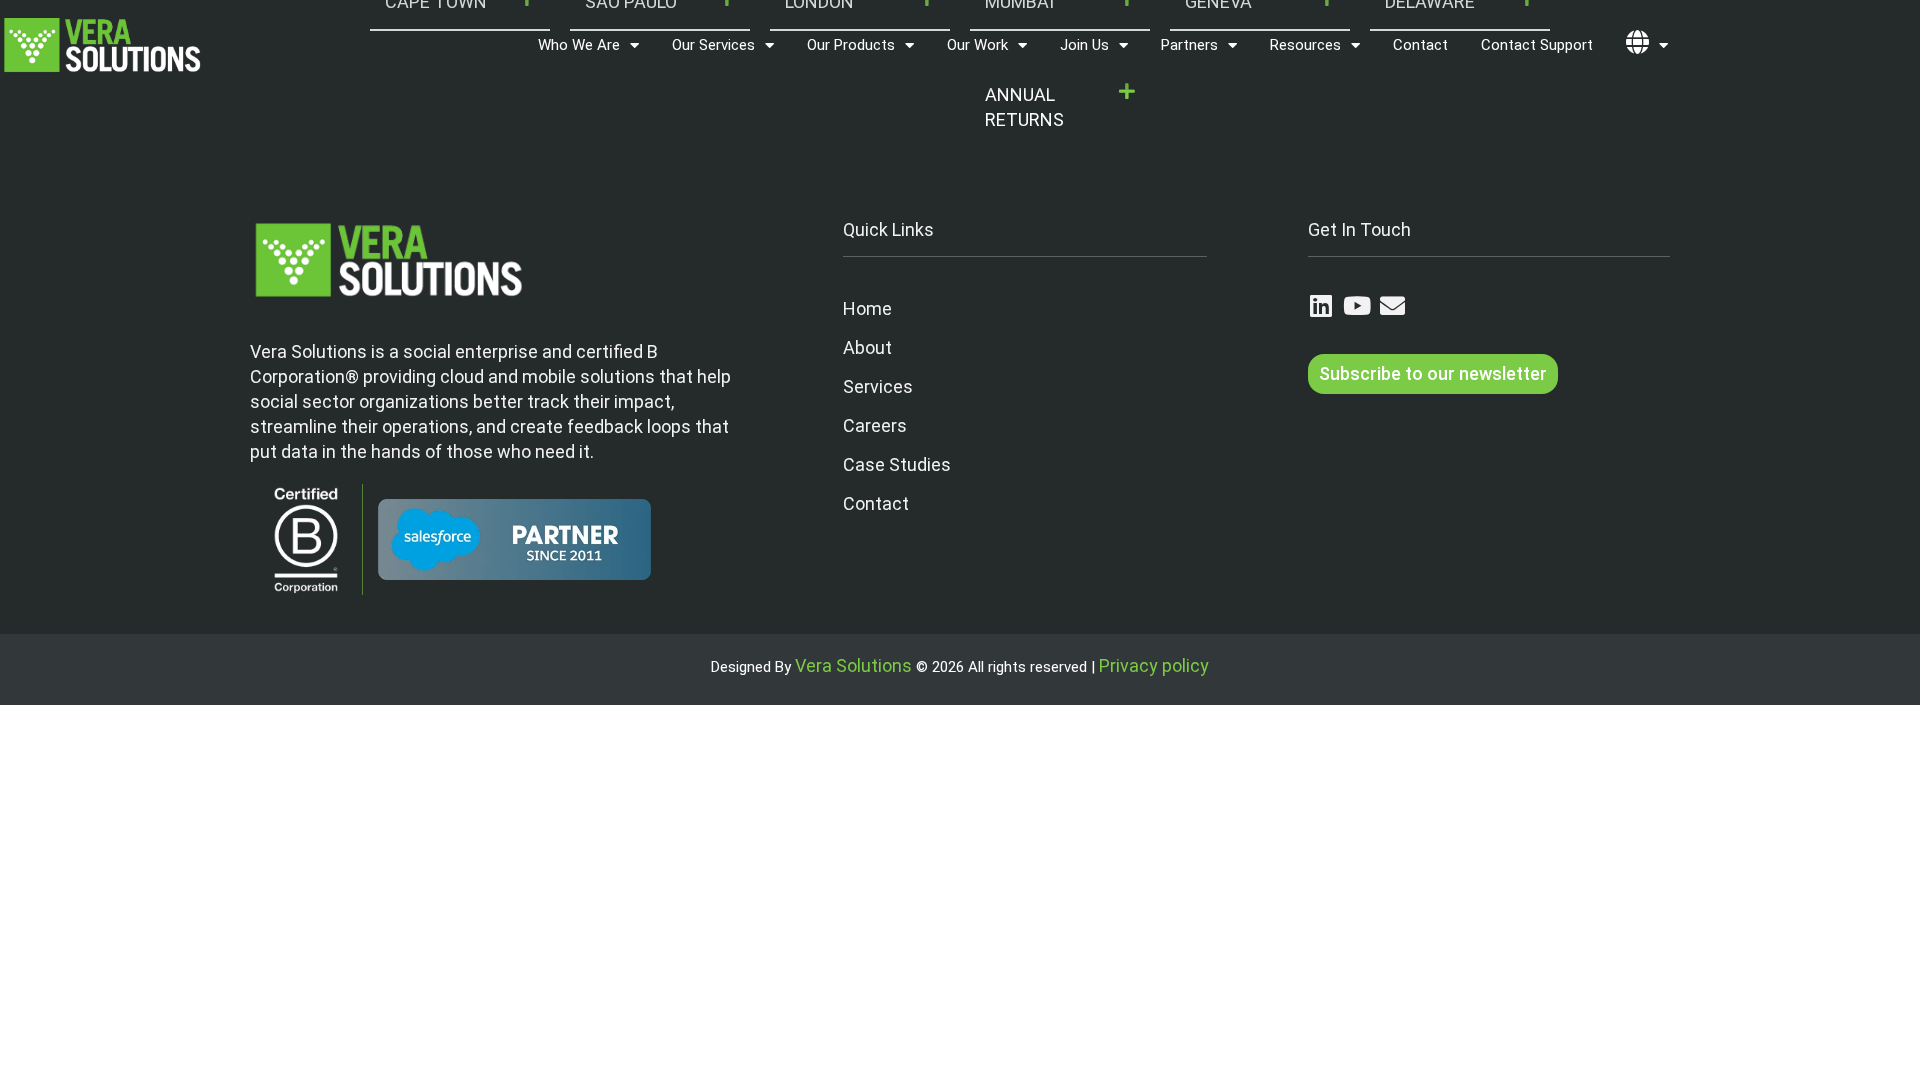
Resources (1305, 45)
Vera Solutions (853, 665)
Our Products (851, 45)
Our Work (977, 45)
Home (867, 308)
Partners (1189, 45)
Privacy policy (1154, 665)
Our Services (713, 45)
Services (878, 386)
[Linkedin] (1320, 305)
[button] (1060, 108)
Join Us (1084, 45)
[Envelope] (1392, 305)
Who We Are (579, 45)
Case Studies (897, 464)
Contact (1420, 45)
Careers (875, 425)
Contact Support (1537, 45)
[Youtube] (1356, 305)
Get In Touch (1359, 229)
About (867, 347)
